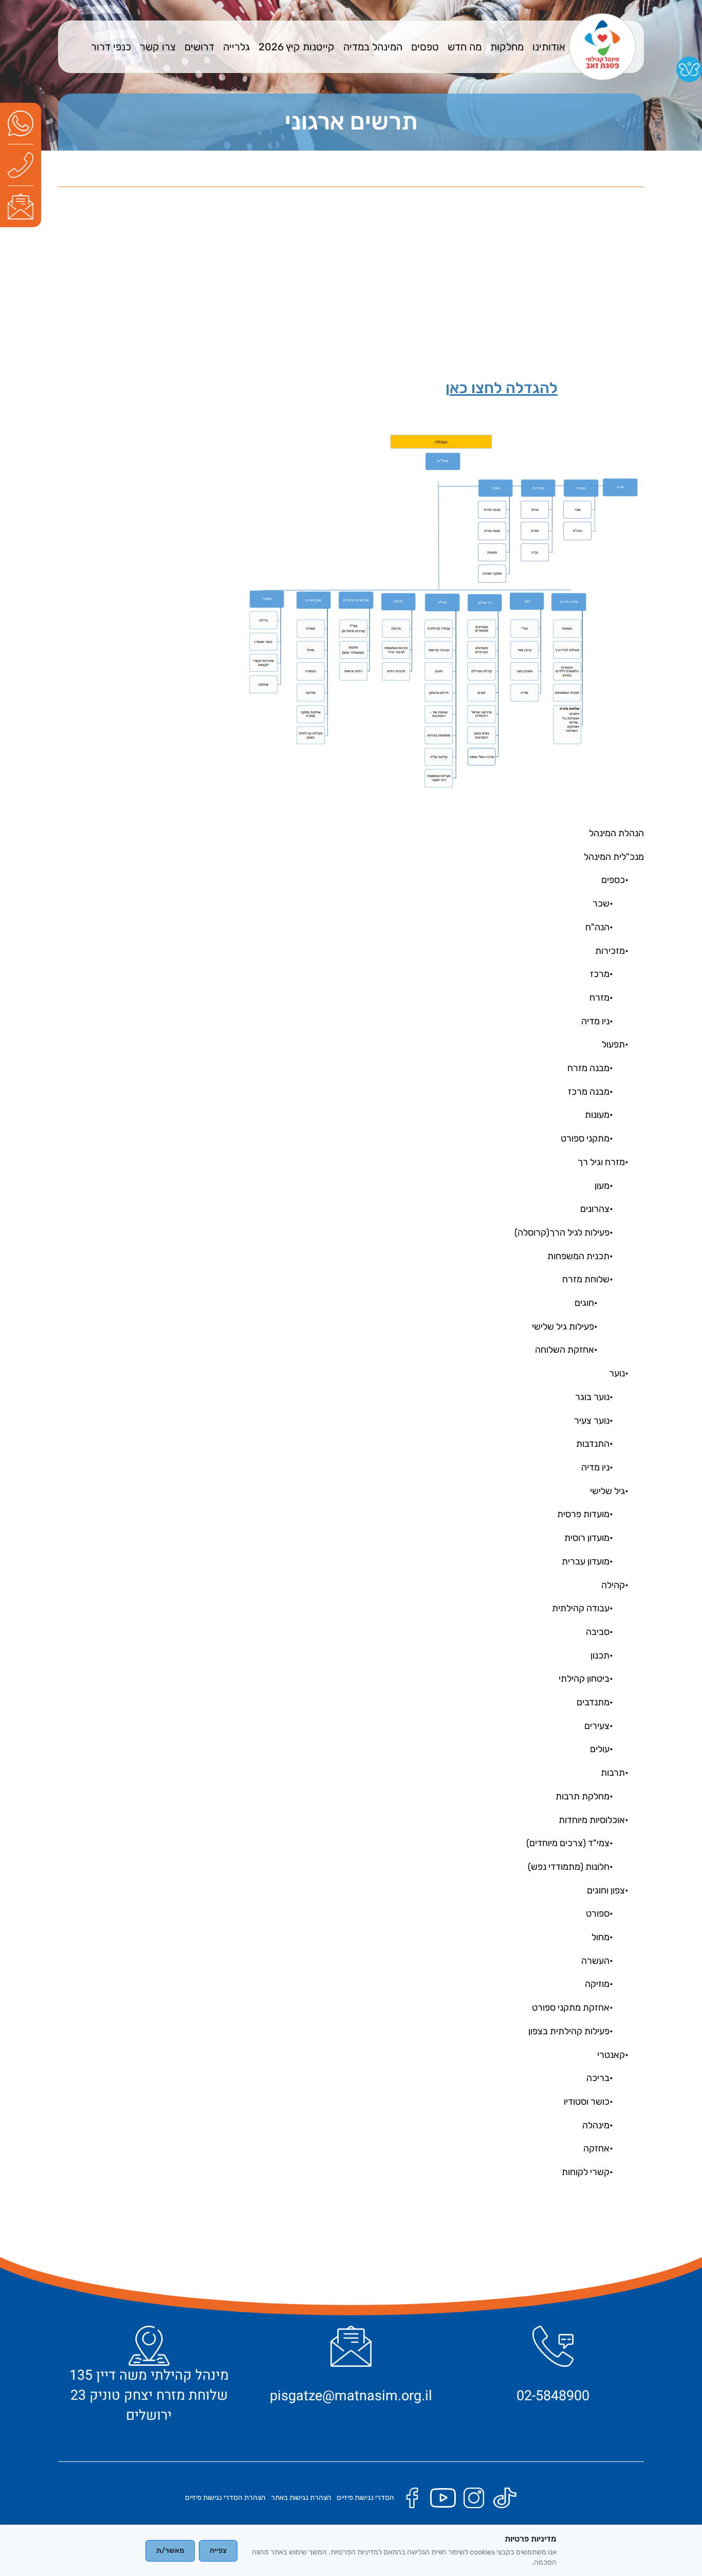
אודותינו (549, 47)
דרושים (199, 47)
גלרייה (236, 47)
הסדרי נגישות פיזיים (365, 2498)
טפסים (425, 47)
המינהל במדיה (373, 47)
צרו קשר (158, 47)
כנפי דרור (111, 47)
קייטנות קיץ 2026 (297, 47)
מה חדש (465, 47)
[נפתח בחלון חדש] (21, 123)
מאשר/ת (170, 2551)
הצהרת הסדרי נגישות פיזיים (225, 2498)
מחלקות (507, 47)
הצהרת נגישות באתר (301, 2498)
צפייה (218, 2551)
